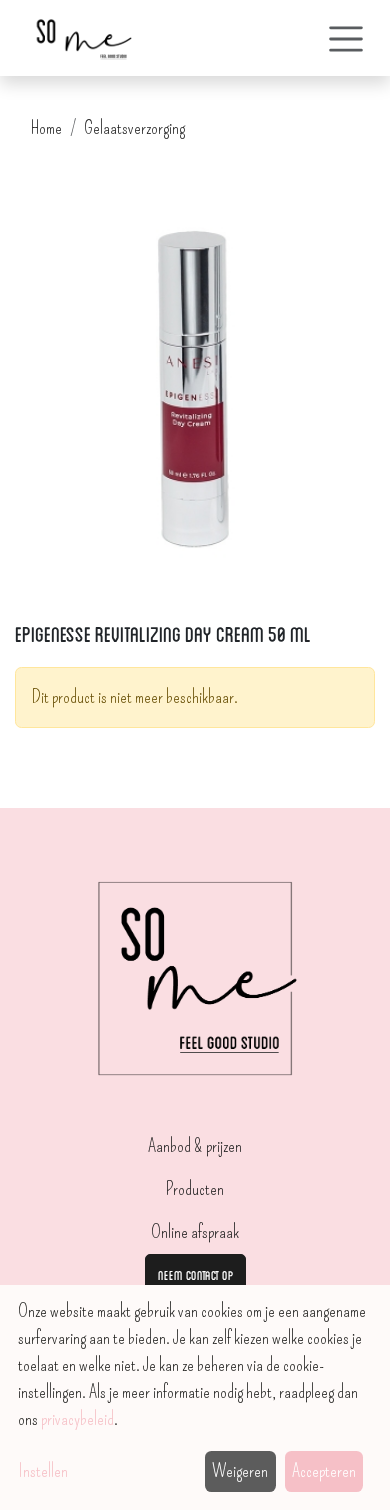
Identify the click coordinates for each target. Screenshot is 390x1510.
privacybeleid (77, 1419)
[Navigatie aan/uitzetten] (346, 38)
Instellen (43, 1471)
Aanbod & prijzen (195, 1146)
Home (46, 128)
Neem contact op (195, 1274)
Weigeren (240, 1471)
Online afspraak (195, 1232)
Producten (195, 1189)
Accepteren (324, 1471)
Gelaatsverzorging (134, 128)
